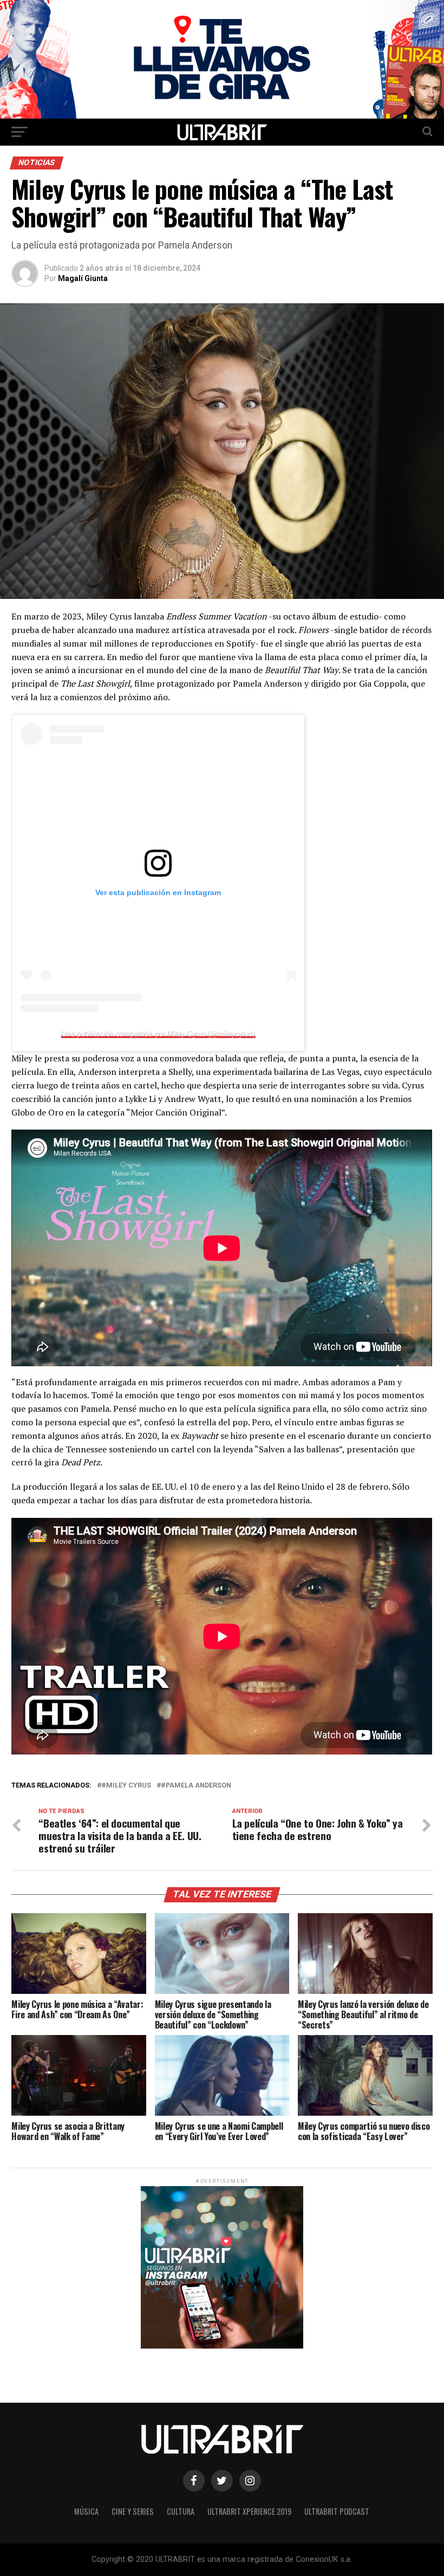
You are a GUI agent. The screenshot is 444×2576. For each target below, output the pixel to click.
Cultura (181, 2511)
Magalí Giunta (83, 278)
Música (86, 2511)
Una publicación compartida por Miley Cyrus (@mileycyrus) (158, 1034)
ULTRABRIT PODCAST (337, 2511)
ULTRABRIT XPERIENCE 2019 (249, 2511)
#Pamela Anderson (196, 1786)
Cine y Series (133, 2511)
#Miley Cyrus (126, 1786)
